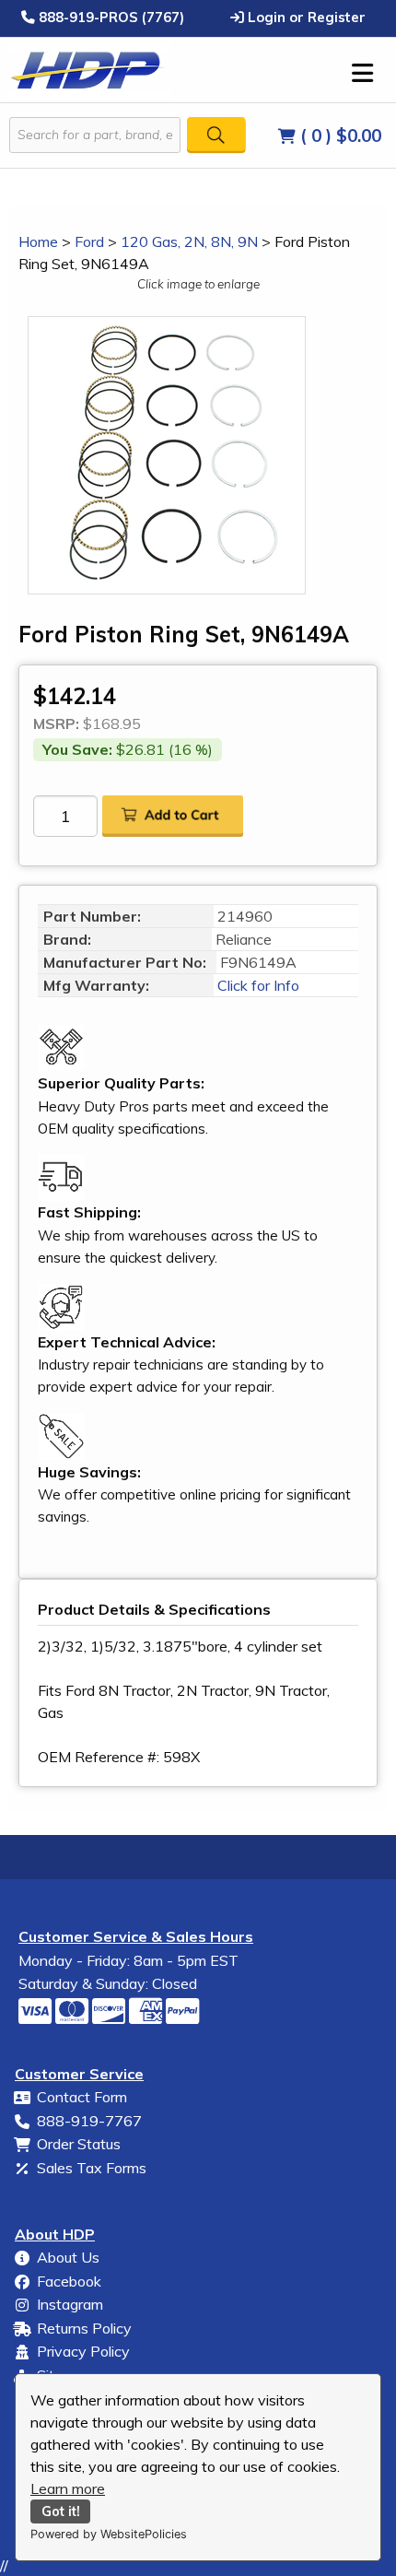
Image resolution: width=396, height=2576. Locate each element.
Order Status (79, 2144)
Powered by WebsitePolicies (109, 2534)
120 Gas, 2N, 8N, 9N (189, 241)
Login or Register (305, 17)
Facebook (69, 2281)
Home (38, 241)
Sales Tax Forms (92, 2168)
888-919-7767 (89, 2121)
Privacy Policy (83, 2351)
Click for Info (256, 985)
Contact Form (82, 2097)
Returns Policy (84, 2328)
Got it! (61, 2511)
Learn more (68, 2488)
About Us (68, 2257)
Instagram (70, 2304)
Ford (89, 241)
